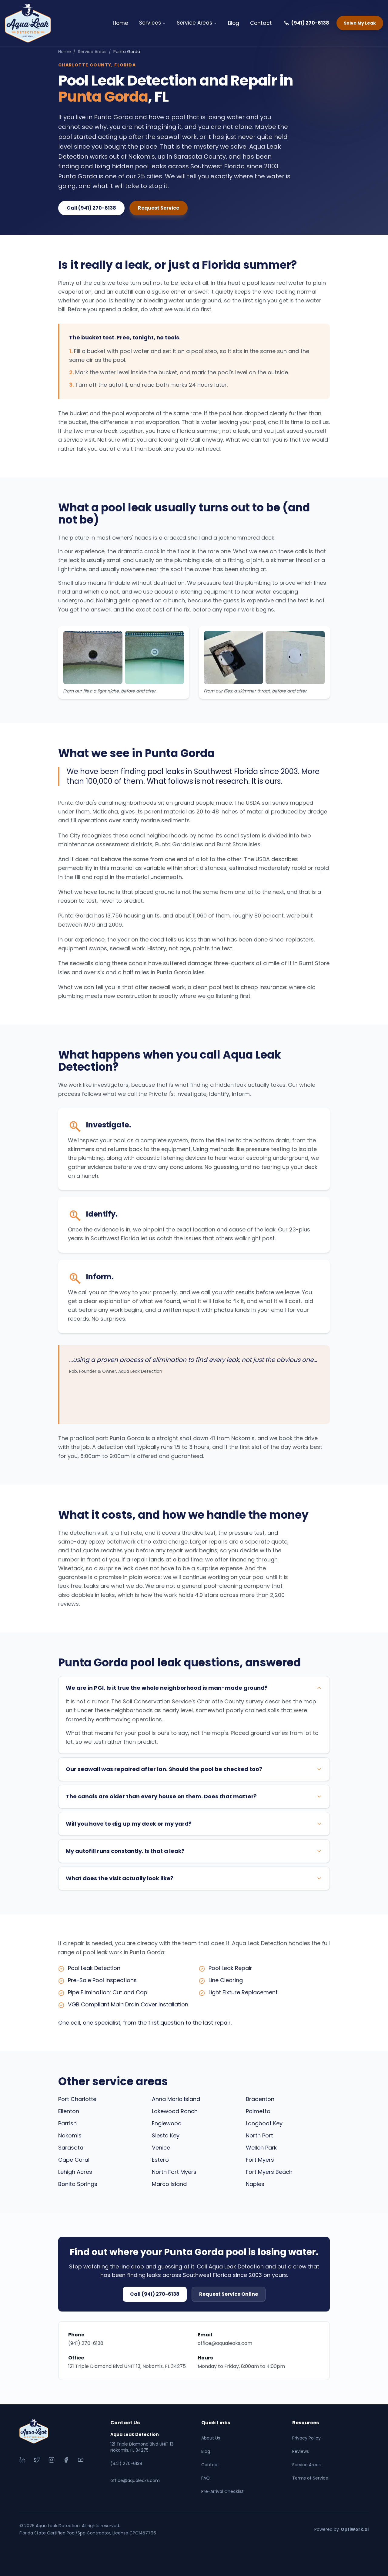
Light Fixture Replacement (243, 1992)
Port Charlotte (77, 2099)
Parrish (67, 2123)
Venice (161, 2148)
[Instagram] (52, 2460)
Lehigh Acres (75, 2172)
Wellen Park (261, 2148)
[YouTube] (81, 2460)
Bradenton (260, 2099)
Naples (255, 2184)
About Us (211, 2438)
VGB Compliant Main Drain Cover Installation (128, 2004)
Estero (160, 2160)
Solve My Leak (360, 23)
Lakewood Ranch (175, 2111)
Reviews (301, 2451)
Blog (234, 23)
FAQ (206, 2478)
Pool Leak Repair (230, 1968)
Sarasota (71, 2148)
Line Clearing (226, 1980)
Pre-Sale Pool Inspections (102, 1980)
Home (120, 23)
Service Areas (194, 23)
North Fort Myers (174, 2172)
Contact (261, 23)
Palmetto (258, 2111)
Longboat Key (264, 2123)
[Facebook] (66, 2460)
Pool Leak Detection (94, 1968)
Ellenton (69, 2111)
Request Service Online (229, 2294)
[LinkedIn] (22, 2460)
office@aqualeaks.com (225, 2343)
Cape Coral (74, 2160)
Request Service (159, 208)
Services (150, 23)
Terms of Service (310, 2478)
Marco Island (169, 2184)
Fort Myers (260, 2160)
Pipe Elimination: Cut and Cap (108, 1992)
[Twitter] (37, 2460)
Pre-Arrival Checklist (222, 2491)
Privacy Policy (306, 2438)
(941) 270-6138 (310, 23)
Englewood (167, 2123)
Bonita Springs (78, 2184)
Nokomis (70, 2135)
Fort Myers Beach (269, 2172)
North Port (259, 2135)
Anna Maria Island (176, 2099)
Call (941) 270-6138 (91, 208)
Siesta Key (166, 2135)
